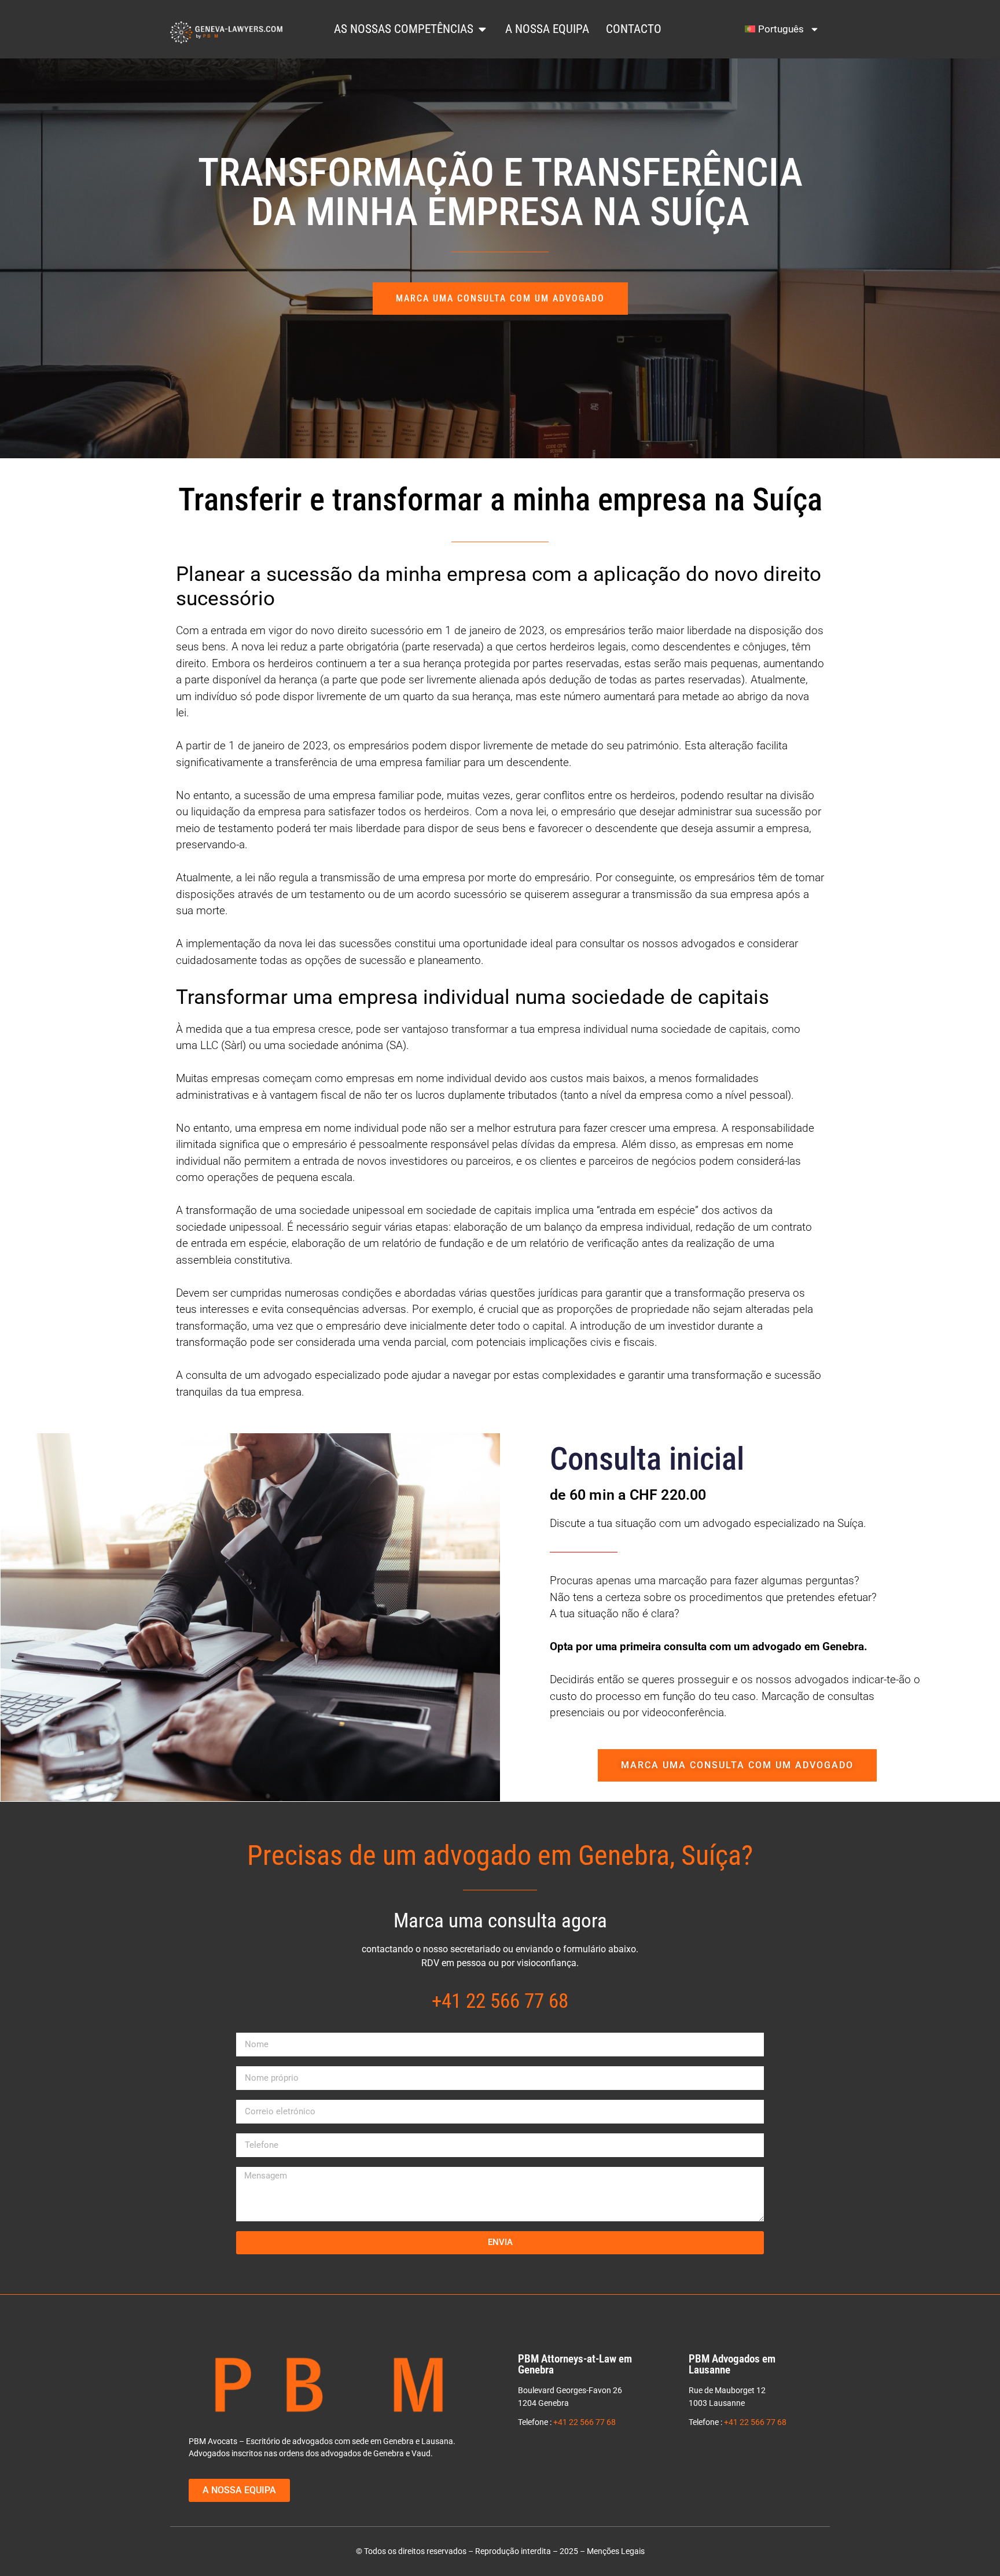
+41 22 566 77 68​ (500, 2001)
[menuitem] (782, 29)
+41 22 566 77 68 (584, 2422)
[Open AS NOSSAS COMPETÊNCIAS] (482, 29)
